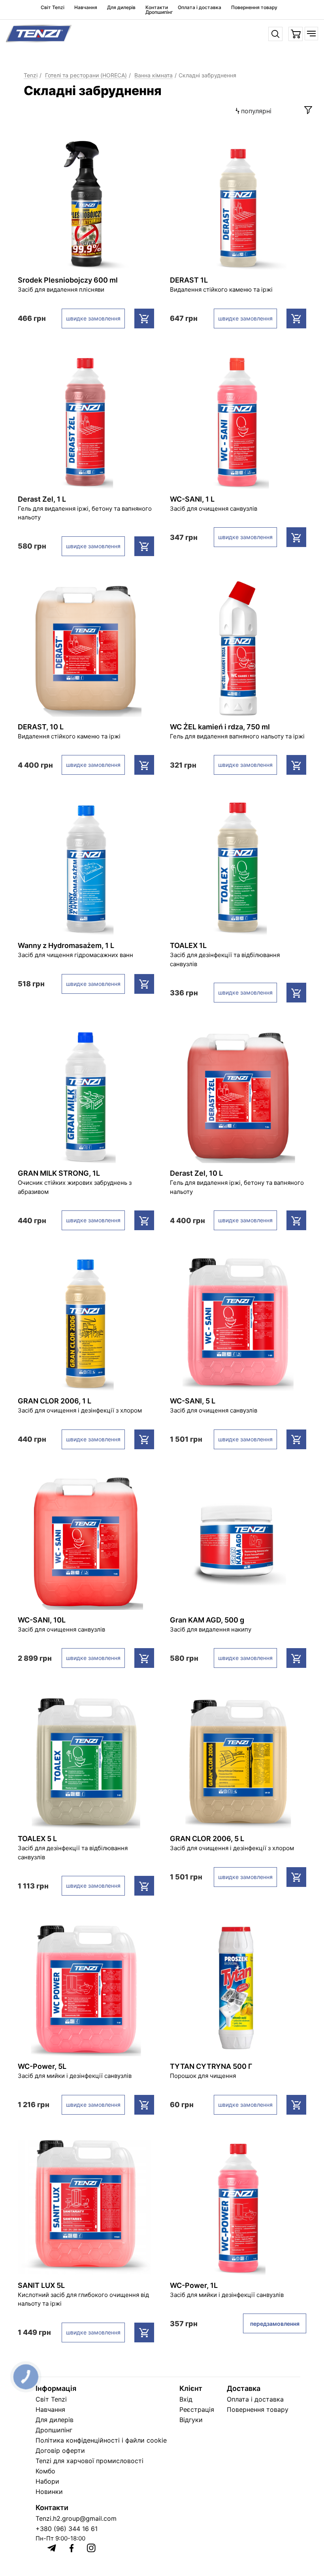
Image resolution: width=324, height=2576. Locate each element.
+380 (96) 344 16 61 (67, 2529)
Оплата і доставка (200, 7)
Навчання (86, 7)
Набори (47, 2481)
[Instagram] (91, 2548)
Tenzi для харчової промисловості (89, 2461)
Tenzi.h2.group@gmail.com (76, 2518)
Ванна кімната (154, 75)
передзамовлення (275, 2324)
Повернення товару (254, 7)
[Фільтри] (308, 110)
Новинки (49, 2492)
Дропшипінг (159, 12)
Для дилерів (121, 7)
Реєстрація (197, 2409)
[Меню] (311, 34)
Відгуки (191, 2420)
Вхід (186, 2399)
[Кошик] (296, 34)
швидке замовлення (93, 318)
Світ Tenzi (53, 7)
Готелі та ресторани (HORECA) (86, 75)
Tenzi (31, 75)
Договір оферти (60, 2450)
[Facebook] (72, 2548)
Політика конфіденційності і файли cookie (101, 2440)
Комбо (45, 2471)
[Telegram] (52, 2548)
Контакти (157, 7)
